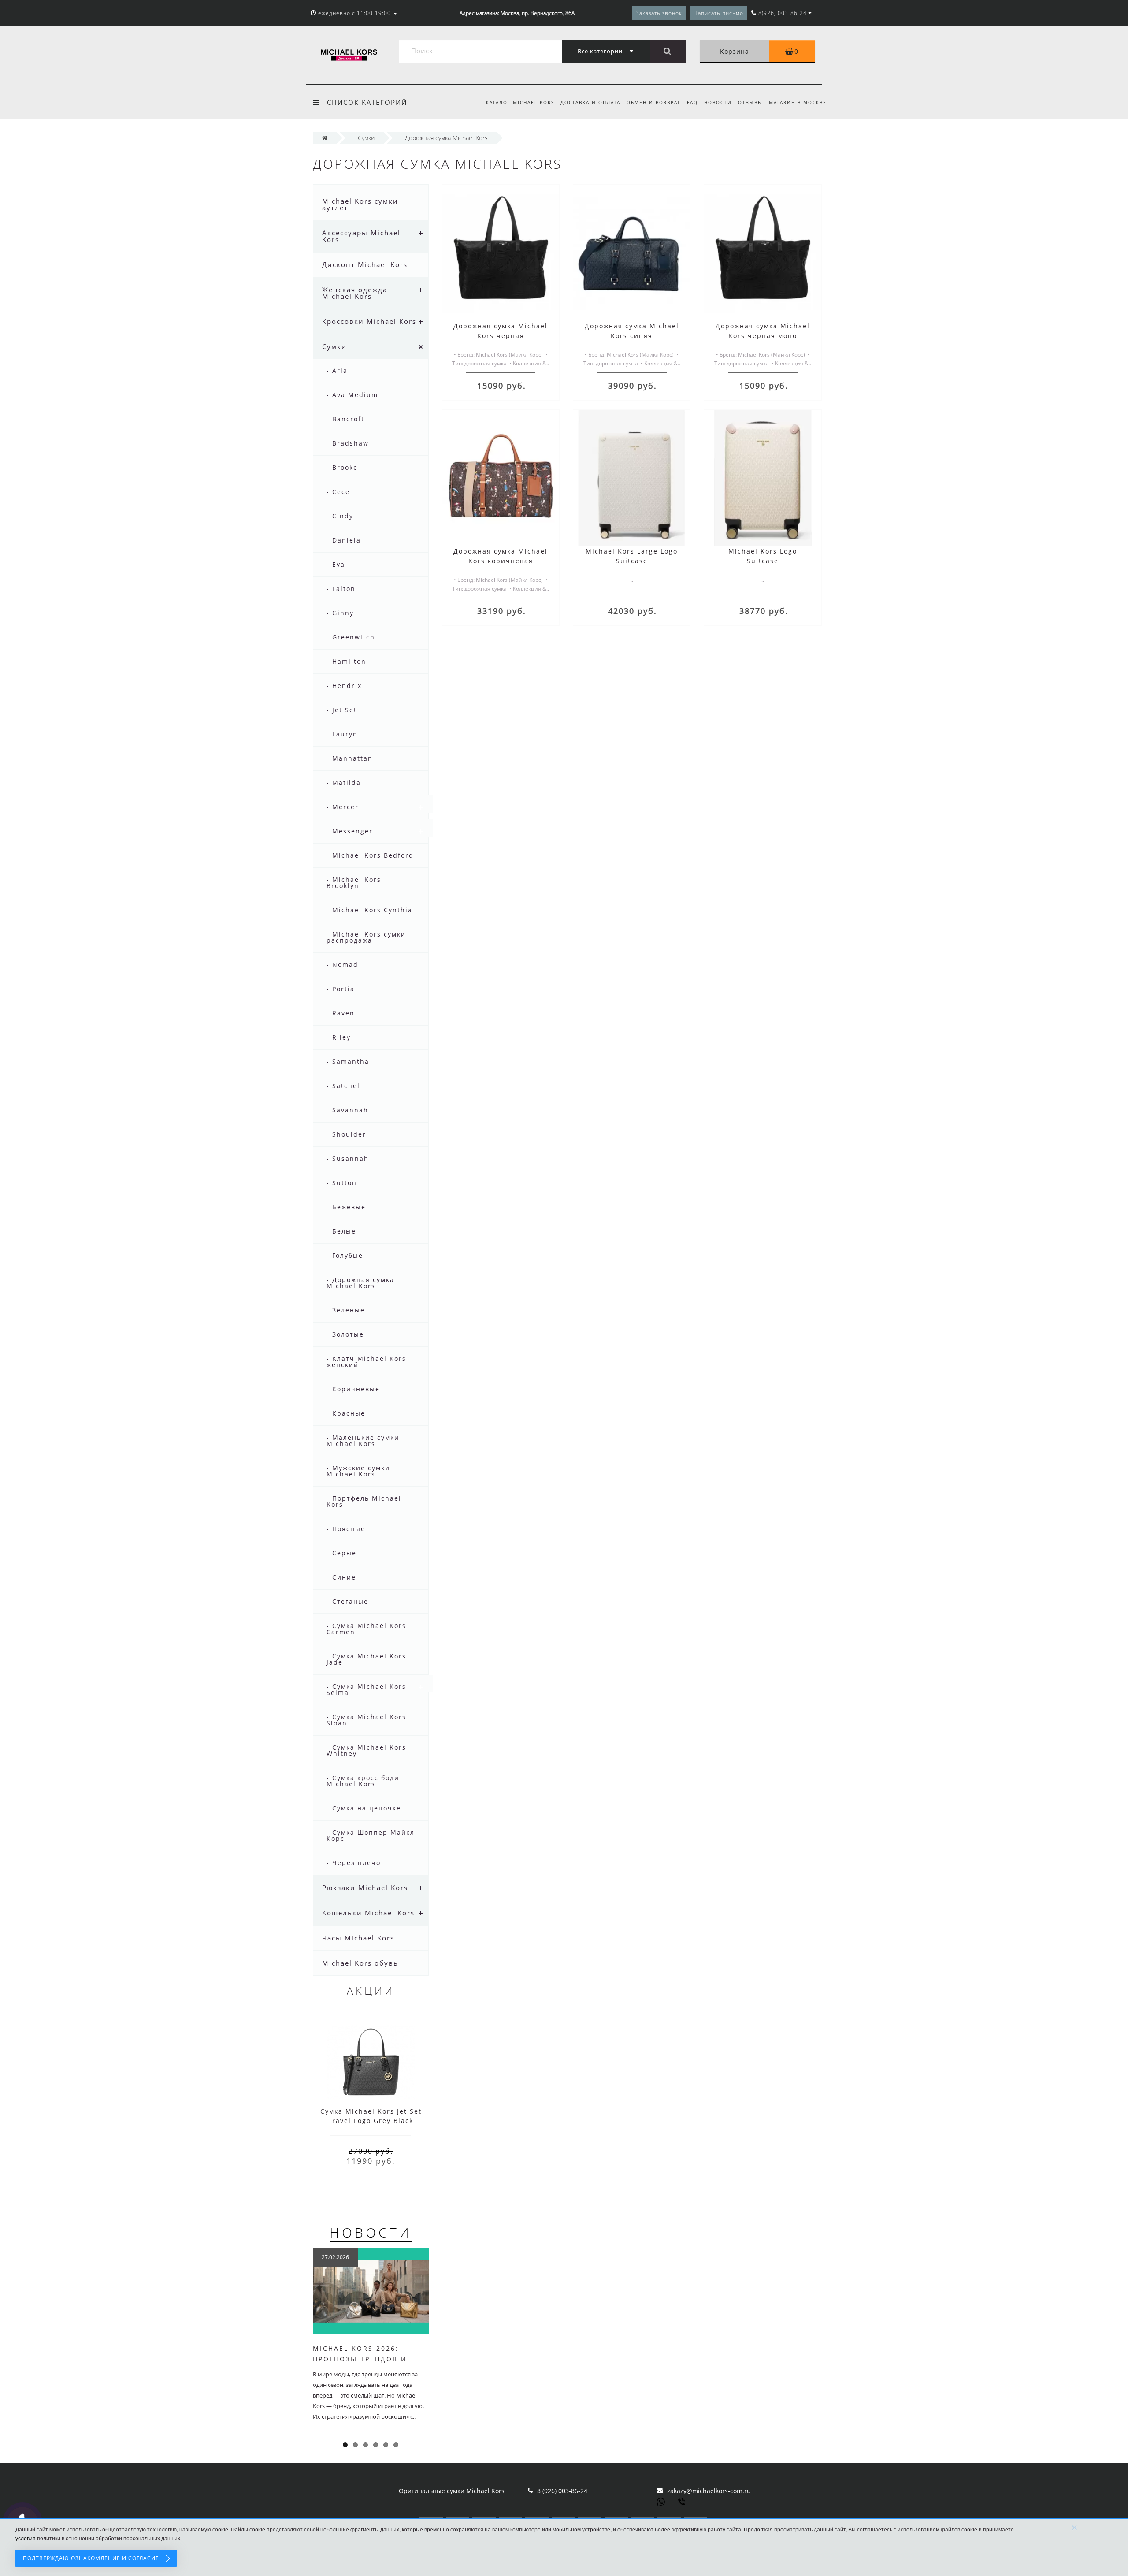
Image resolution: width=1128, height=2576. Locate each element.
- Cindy (340, 516)
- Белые (341, 1231)
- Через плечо (354, 1863)
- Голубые (345, 1255)
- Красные (346, 1413)
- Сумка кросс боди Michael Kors (363, 1781)
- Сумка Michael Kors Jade (366, 1659)
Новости (718, 102)
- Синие (341, 1577)
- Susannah (348, 1158)
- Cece (338, 492)
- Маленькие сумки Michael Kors (363, 1440)
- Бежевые (346, 1207)
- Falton (341, 589)
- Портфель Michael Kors (364, 1501)
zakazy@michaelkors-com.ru (709, 2491)
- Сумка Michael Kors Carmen (366, 1629)
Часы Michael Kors (358, 1938)
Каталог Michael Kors (520, 102)
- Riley (339, 1037)
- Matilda (344, 782)
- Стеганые (347, 1601)
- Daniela (344, 540)
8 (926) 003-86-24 (562, 2491)
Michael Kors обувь (360, 1963)
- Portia (341, 989)
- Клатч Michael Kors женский (366, 1362)
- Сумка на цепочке (364, 1808)
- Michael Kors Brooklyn (354, 883)
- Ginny (340, 613)
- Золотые (345, 1334)
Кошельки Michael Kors (368, 1913)
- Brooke (342, 467)
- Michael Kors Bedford (370, 855)
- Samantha (348, 1061)
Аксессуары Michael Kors (361, 236)
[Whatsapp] (661, 2501)
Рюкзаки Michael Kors (365, 1888)
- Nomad (342, 965)
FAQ (692, 102)
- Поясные (346, 1529)
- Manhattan (350, 758)
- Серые (341, 1553)
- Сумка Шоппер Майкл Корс (371, 1835)
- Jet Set (342, 710)
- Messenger (350, 831)
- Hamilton (346, 661)
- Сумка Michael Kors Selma (366, 1689)
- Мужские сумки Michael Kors (358, 1471)
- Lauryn (342, 734)
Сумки (334, 346)
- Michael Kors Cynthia (369, 910)
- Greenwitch (351, 637)
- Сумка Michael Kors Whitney (366, 1750)
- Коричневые (353, 1389)
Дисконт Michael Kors (365, 264)
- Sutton (342, 1183)
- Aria (337, 370)
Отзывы (750, 102)
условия (26, 2539)
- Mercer (343, 807)
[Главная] (325, 138)
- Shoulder (346, 1134)
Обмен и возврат (654, 102)
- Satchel (343, 1086)
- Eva (336, 564)
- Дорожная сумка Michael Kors (360, 1283)
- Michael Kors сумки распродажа (366, 937)
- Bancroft (345, 419)
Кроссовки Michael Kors (369, 321)
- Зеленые (346, 1310)
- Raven (341, 1013)
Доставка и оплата (590, 102)
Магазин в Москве (798, 102)
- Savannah (347, 1110)
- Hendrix (344, 686)
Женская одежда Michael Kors (355, 293)
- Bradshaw (348, 443)
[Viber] (683, 2503)
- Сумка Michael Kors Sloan (366, 1720)
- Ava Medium (352, 395)
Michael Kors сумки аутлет (360, 204)
